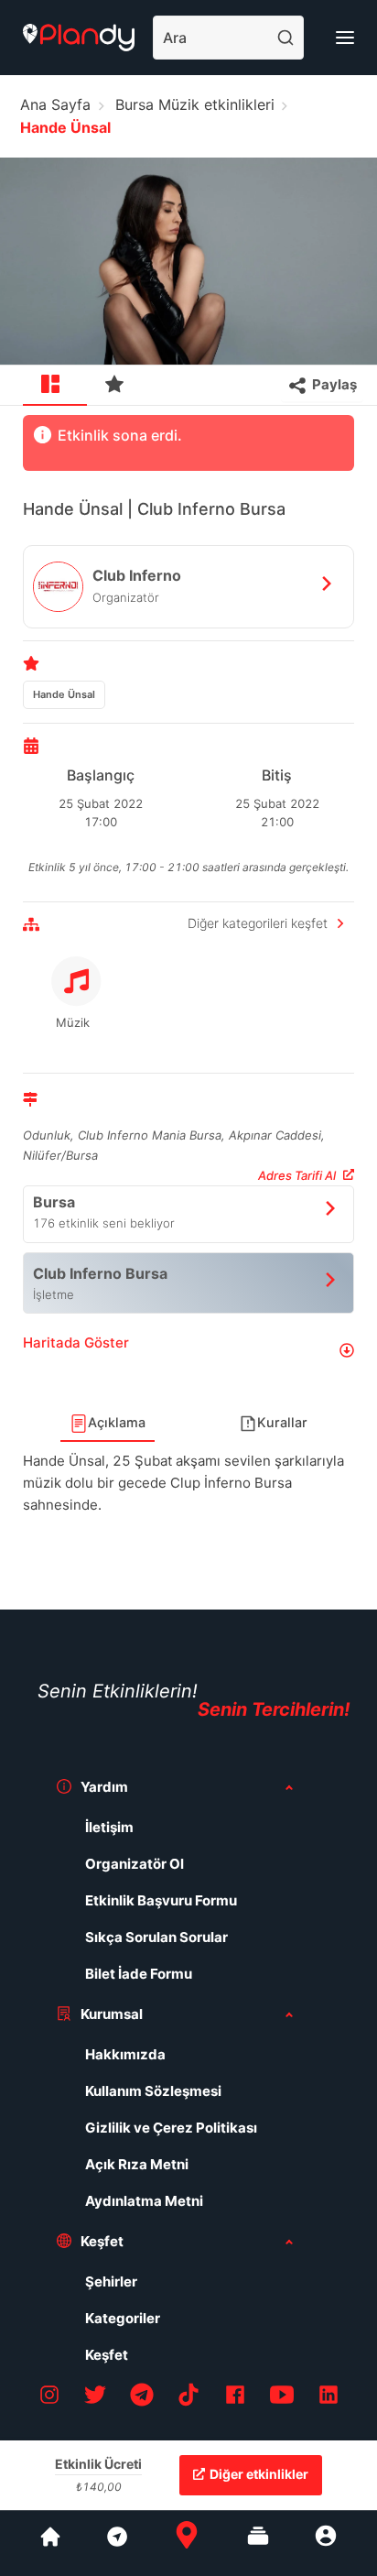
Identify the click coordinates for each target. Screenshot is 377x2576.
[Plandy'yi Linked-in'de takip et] (329, 2398)
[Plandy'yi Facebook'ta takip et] (235, 2398)
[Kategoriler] (258, 2543)
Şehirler (111, 2281)
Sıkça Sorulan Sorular (156, 1937)
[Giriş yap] (326, 2543)
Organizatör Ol (135, 1864)
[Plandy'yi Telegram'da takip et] (142, 2398)
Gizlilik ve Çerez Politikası (171, 2128)
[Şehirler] (50, 2543)
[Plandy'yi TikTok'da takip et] (188, 2398)
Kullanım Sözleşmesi (153, 2091)
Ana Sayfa (55, 104)
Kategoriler (123, 2318)
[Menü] (345, 38)
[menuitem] (55, 386)
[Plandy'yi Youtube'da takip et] (282, 2398)
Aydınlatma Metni (144, 2201)
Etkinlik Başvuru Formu (161, 1900)
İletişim (109, 1827)
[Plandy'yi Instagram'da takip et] (49, 2398)
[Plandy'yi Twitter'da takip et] (95, 2398)
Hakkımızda (125, 2054)
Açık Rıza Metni (137, 2164)
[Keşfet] (116, 2543)
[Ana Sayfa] (187, 2543)
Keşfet (107, 2355)
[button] (188, 1350)
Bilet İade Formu (139, 1974)
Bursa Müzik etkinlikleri (195, 104)
